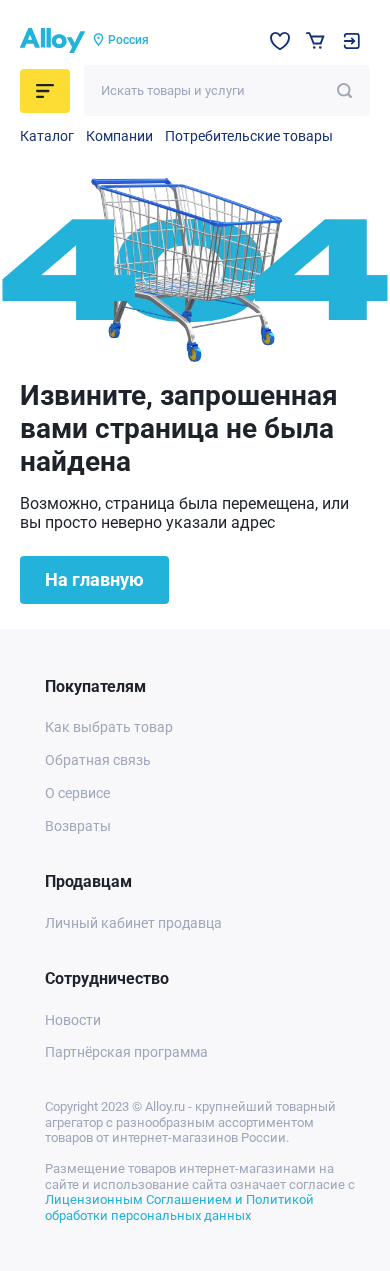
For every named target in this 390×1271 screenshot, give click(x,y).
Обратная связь (98, 760)
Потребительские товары (249, 136)
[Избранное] (280, 41)
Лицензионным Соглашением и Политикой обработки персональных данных (179, 1207)
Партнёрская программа (126, 1052)
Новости (73, 1020)
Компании (119, 136)
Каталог (47, 136)
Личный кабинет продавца (133, 923)
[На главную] (52, 41)
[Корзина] (315, 40)
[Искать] (344, 90)
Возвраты (78, 826)
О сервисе (77, 793)
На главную (94, 579)
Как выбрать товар (109, 727)
